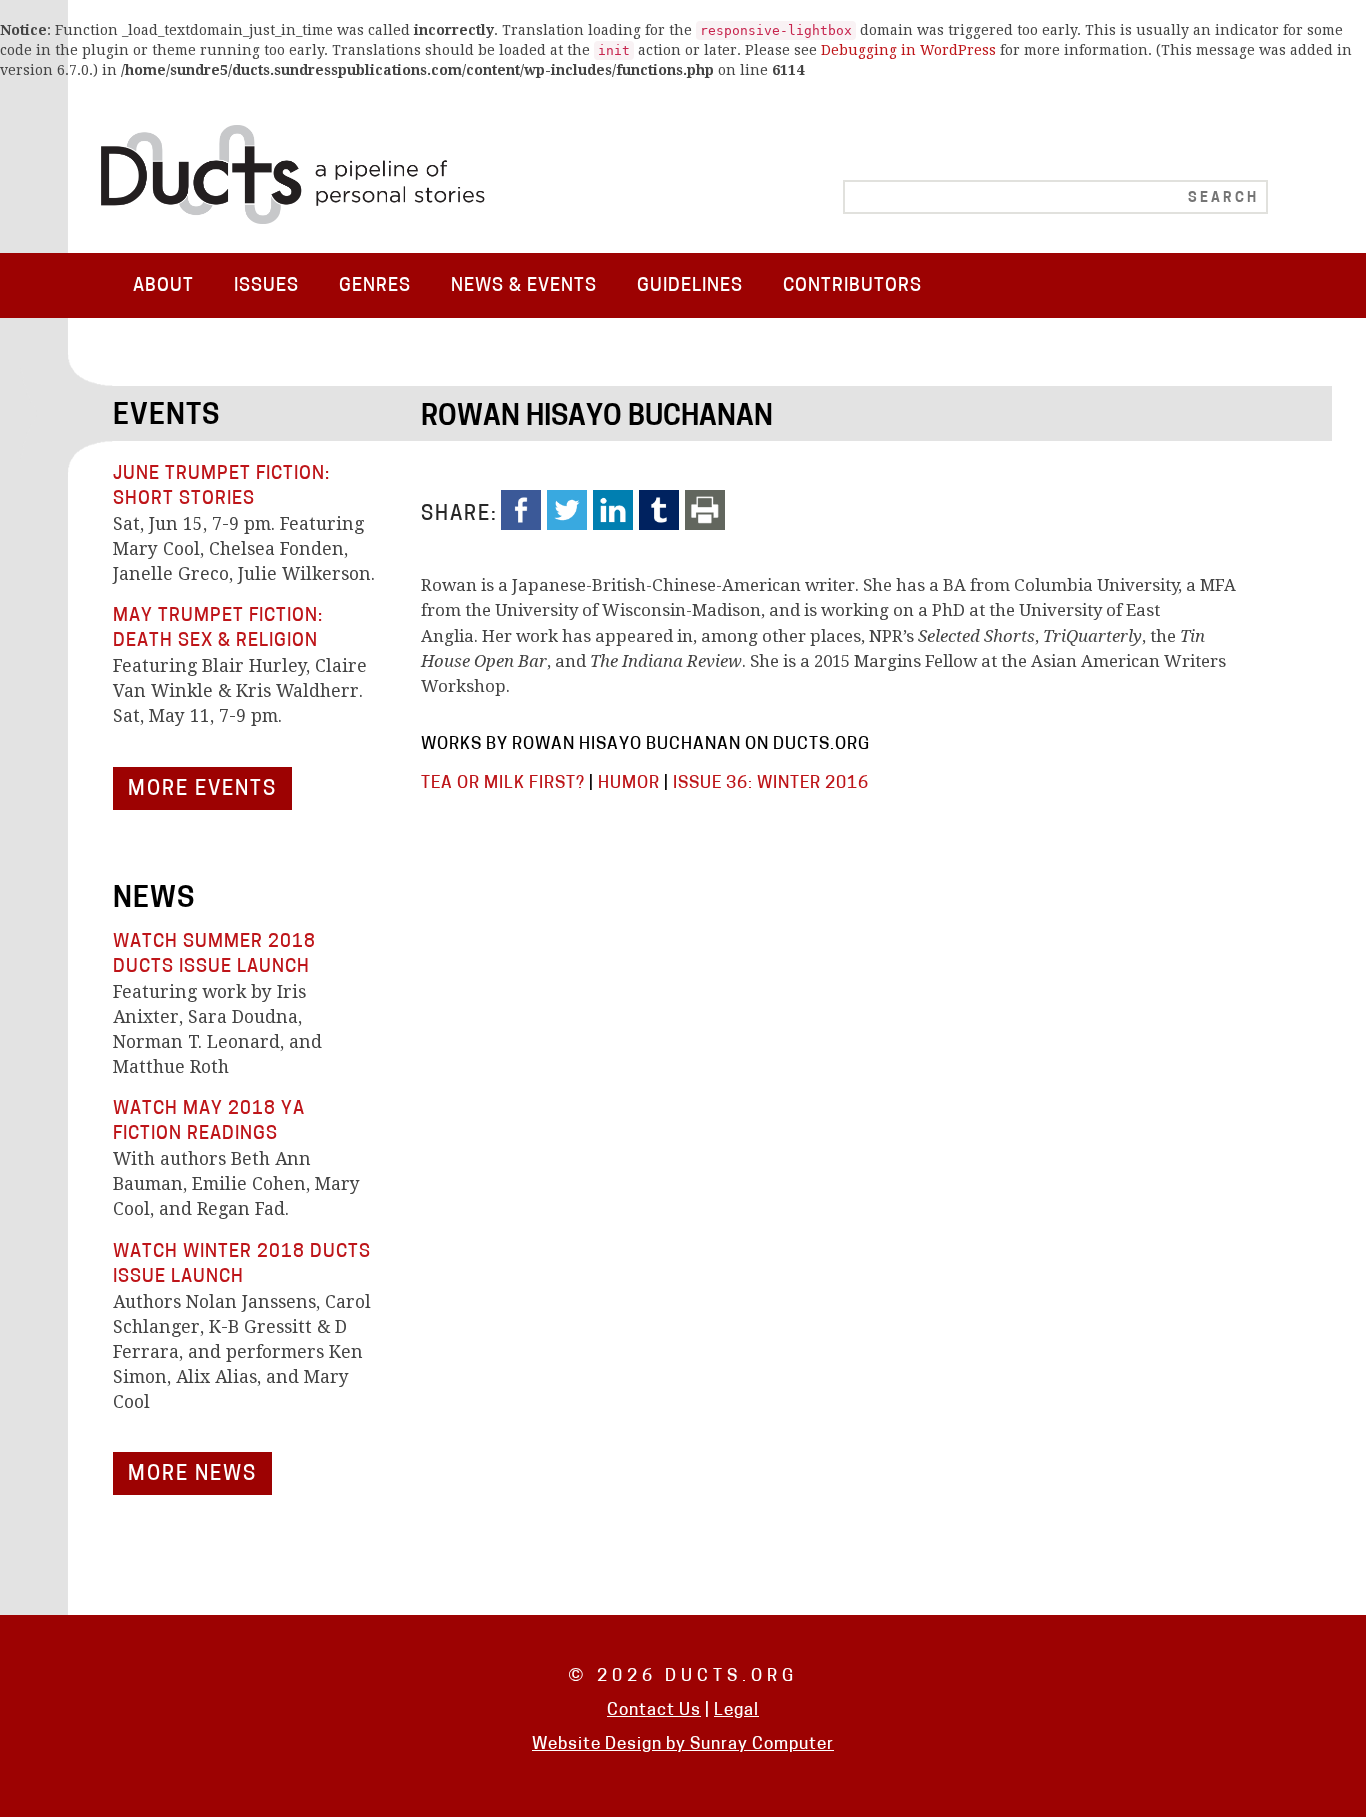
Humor (629, 783)
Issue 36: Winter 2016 (771, 783)
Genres (375, 286)
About (163, 286)
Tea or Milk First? (503, 783)
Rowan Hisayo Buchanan (597, 418)
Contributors (852, 286)
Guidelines (690, 286)
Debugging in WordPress (908, 50)
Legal (736, 1710)
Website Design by (611, 1744)
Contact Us (654, 1710)
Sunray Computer (762, 1744)
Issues (266, 286)
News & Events (524, 286)
